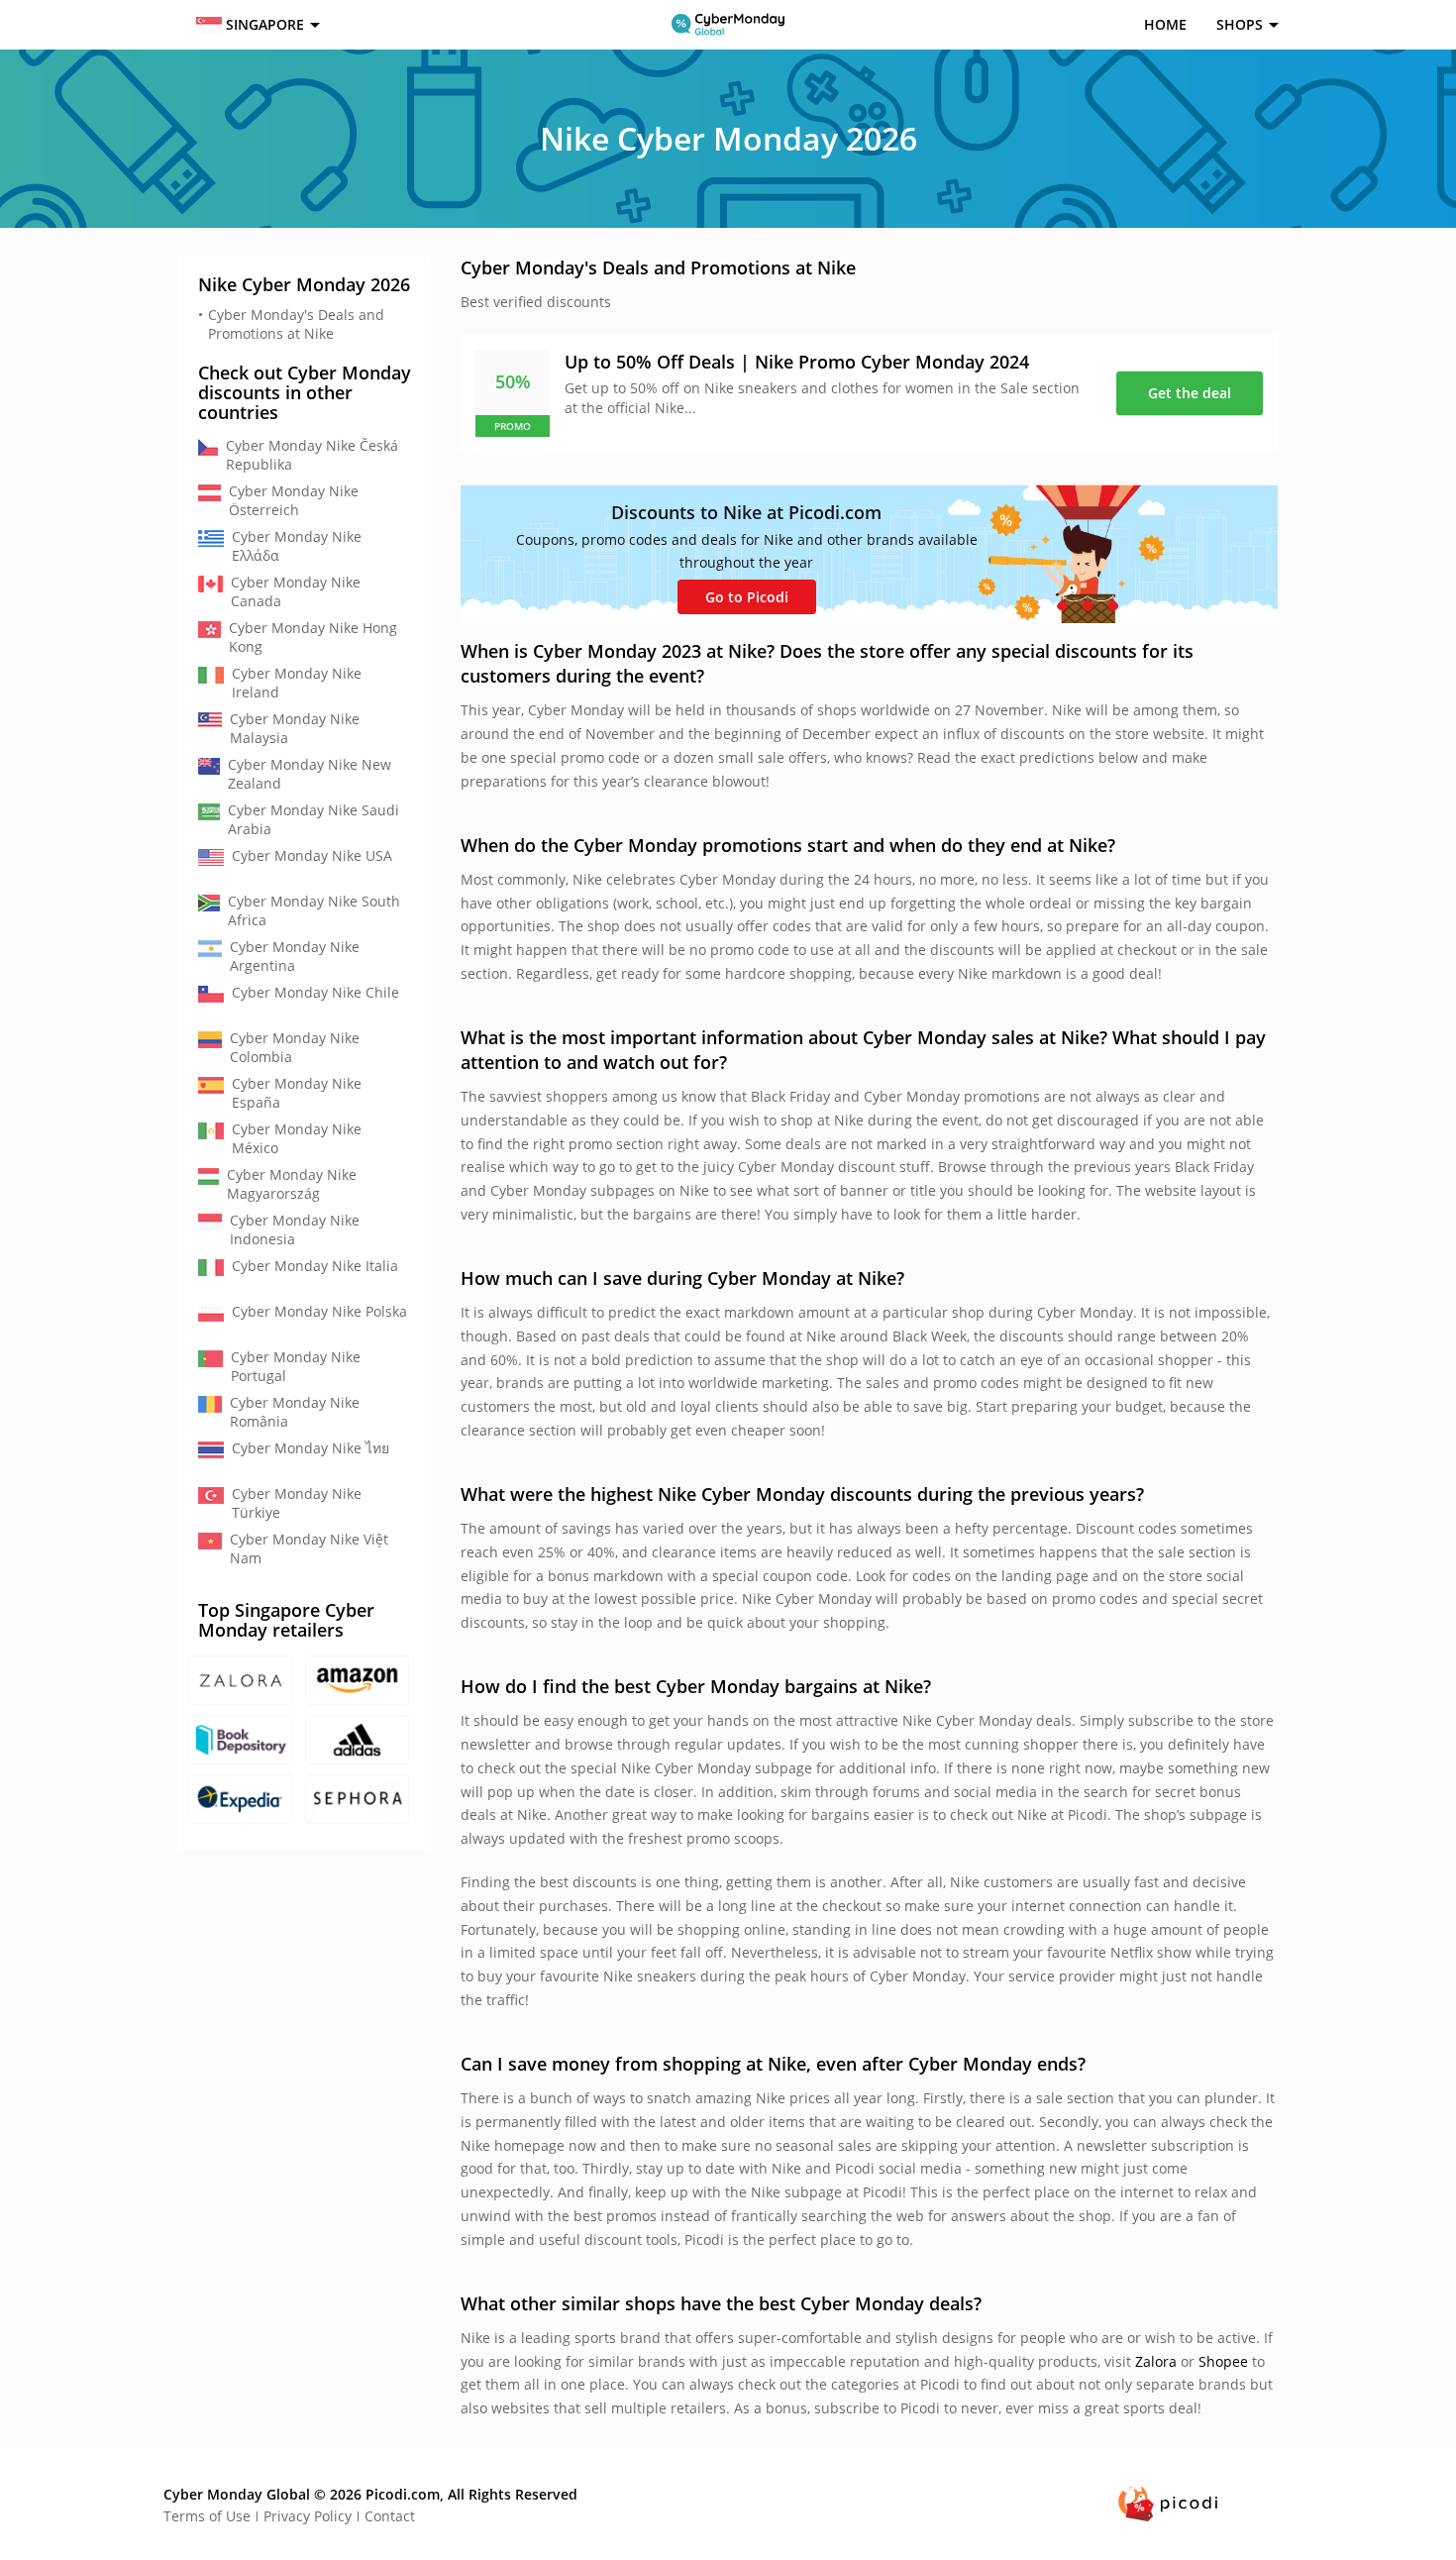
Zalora (1156, 2361)
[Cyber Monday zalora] (241, 1680)
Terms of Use (207, 2516)
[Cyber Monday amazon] (358, 1680)
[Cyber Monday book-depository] (241, 1740)
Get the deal (1190, 393)
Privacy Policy (308, 2516)
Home (1165, 24)
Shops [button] (1240, 24)
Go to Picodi (747, 597)
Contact (390, 2516)
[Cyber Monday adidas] (358, 1740)
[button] (256, 25)
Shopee (1223, 2361)
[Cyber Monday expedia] (241, 1799)
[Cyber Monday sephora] (358, 1799)
